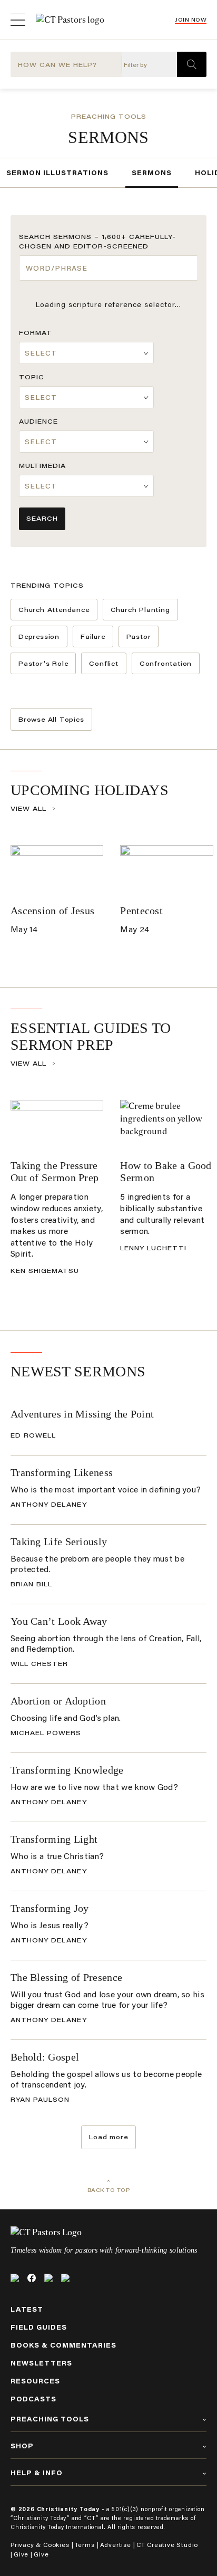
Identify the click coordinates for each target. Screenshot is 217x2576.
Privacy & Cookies (40, 2545)
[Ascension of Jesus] (57, 871)
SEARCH (42, 518)
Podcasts (33, 2399)
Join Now (191, 20)
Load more (108, 2137)
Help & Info (37, 2473)
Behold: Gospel (45, 2057)
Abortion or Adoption (58, 1701)
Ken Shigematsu (45, 1271)
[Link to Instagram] (48, 2278)
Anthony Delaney (49, 1504)
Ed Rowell (33, 1435)
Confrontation (166, 663)
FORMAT (36, 333)
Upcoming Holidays (90, 790)
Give (21, 2554)
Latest (27, 2309)
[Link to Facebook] (32, 2278)
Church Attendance (54, 610)
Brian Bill (31, 1584)
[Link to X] (15, 2278)
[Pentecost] (166, 871)
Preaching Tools (109, 116)
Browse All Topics (51, 719)
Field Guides (39, 2327)
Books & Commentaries (63, 2345)
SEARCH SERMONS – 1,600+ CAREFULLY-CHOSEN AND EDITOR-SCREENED (97, 241)
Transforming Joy (50, 1908)
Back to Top (109, 2190)
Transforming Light (54, 1839)
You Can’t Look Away (59, 1621)
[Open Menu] (18, 20)
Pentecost (141, 911)
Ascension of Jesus (52, 911)
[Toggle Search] (192, 64)
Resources (35, 2381)
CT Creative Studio (167, 2545)
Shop (22, 2446)
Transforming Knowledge (67, 1770)
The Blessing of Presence (66, 1977)
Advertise (116, 2545)
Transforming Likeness (62, 1472)
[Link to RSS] (65, 2278)
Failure (93, 636)
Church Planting (140, 610)
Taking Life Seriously (59, 1541)
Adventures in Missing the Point (82, 1414)
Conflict (103, 663)
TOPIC (32, 377)
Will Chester (39, 1664)
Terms (85, 2545)
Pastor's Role (43, 663)
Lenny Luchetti (153, 1248)
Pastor (139, 636)
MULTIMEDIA (42, 466)
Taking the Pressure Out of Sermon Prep (55, 1171)
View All (28, 808)
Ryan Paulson (40, 2099)
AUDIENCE (38, 421)
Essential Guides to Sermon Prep (91, 1036)
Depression (39, 636)
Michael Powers (46, 1733)
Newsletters (41, 2363)
